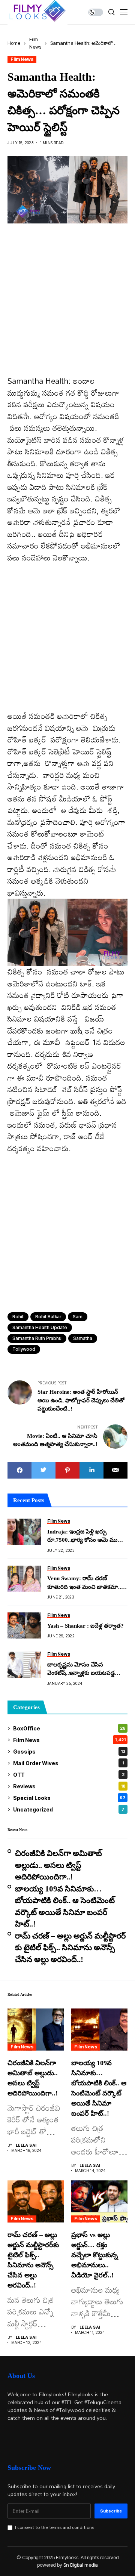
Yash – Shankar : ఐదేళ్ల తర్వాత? (85, 1626)
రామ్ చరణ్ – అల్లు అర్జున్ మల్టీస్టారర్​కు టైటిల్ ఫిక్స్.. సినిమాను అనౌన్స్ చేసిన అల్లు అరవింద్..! (70, 1948)
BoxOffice (69, 1728)
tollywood (24, 1349)
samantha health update (40, 1327)
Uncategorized (69, 1809)
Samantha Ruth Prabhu (37, 1338)
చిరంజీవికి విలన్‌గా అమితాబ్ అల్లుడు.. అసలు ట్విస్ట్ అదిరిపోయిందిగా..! (58, 1865)
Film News (22, 59)
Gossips (69, 1752)
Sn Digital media (81, 2565)
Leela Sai (26, 2145)
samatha (83, 1338)
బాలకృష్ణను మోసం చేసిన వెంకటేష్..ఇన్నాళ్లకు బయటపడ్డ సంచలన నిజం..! (81, 1670)
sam (78, 1317)
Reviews (69, 1786)
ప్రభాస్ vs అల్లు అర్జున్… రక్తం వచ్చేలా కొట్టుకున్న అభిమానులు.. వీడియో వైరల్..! (94, 2255)
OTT (69, 1775)
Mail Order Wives (69, 1763)
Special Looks (69, 1798)
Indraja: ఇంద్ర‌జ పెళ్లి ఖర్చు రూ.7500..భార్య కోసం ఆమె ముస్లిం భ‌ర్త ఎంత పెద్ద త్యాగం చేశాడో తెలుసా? (86, 1536)
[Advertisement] (67, 305)
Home (14, 43)
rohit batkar (48, 1317)
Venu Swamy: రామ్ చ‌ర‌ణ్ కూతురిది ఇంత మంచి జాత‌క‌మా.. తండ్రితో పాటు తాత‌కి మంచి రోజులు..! (84, 1583)
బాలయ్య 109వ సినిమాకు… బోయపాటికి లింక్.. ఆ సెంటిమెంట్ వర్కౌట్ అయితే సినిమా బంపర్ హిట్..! (65, 1907)
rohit (18, 1317)
